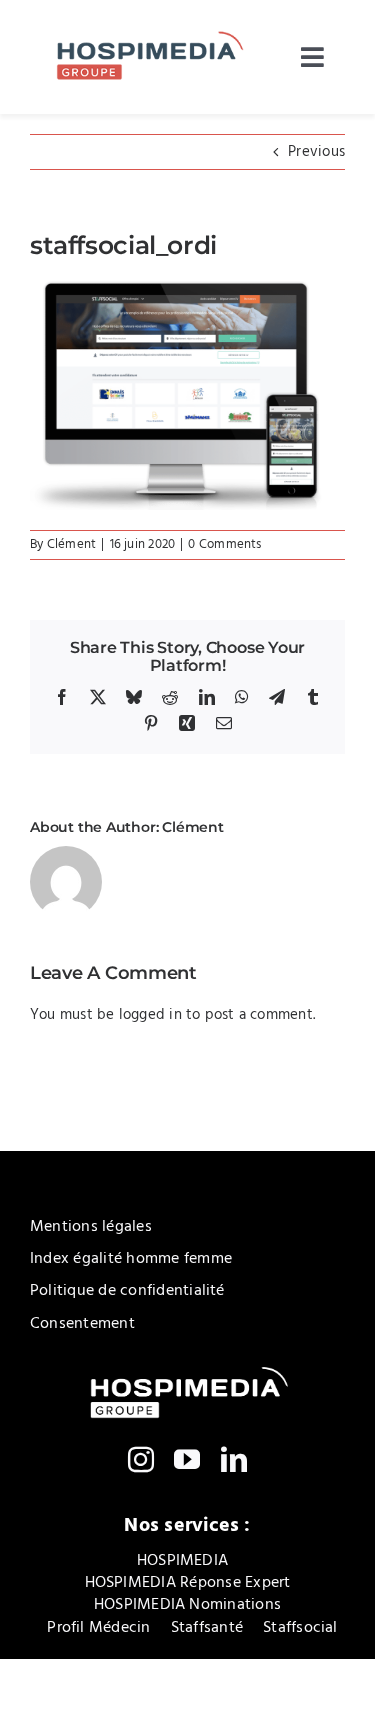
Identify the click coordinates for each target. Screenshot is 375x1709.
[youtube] (187, 1459)
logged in (150, 1015)
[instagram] (141, 1459)
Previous (316, 152)
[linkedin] (234, 1459)
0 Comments (224, 544)
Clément (72, 544)
